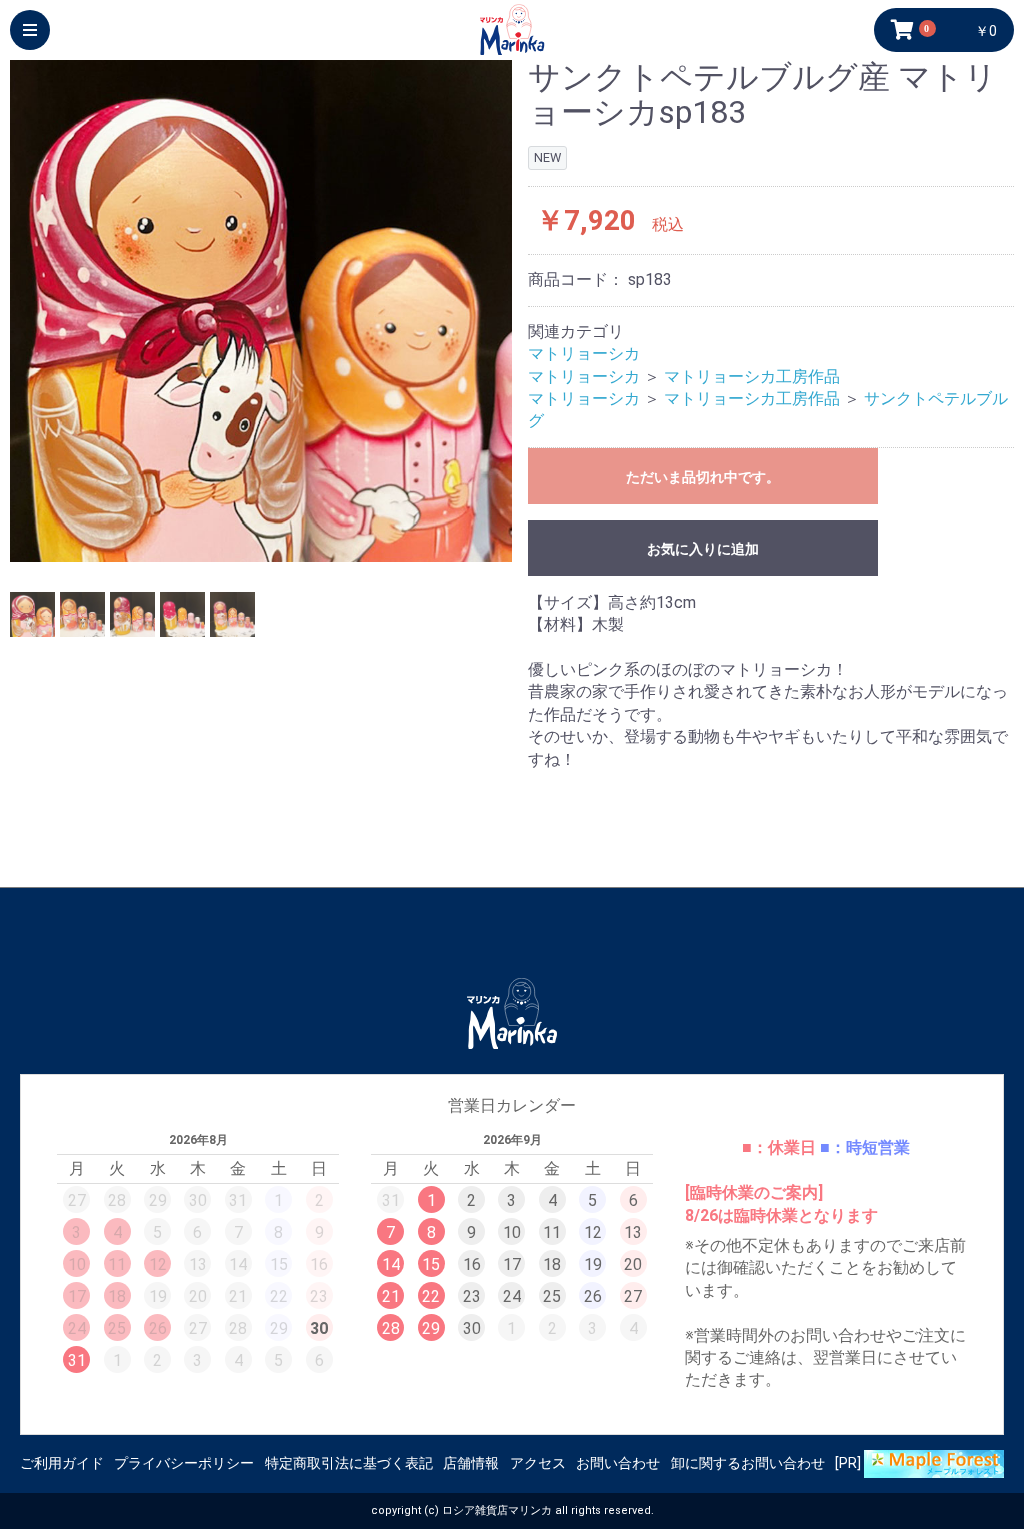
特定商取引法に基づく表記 (349, 1463)
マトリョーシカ (584, 353)
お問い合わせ (618, 1463)
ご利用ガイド (62, 1463)
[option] (261, 311)
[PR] (849, 1463)
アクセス (538, 1463)
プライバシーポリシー (184, 1463)
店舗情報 (471, 1463)
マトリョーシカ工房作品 (752, 376)
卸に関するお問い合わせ (748, 1463)
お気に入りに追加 (703, 549)
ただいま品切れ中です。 (703, 477)
